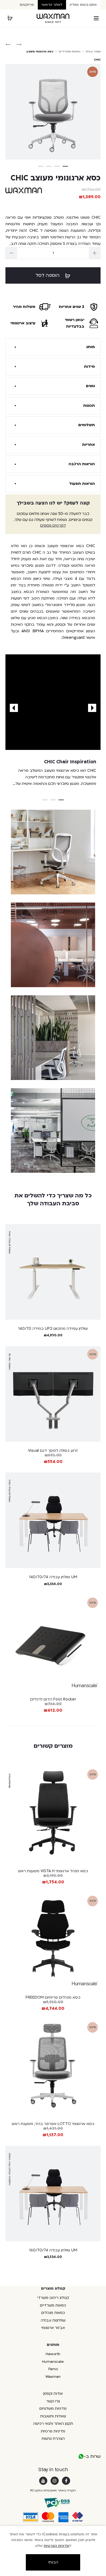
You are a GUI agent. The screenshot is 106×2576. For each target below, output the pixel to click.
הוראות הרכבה (82, 464)
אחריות (88, 445)
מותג (91, 347)
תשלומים (87, 425)
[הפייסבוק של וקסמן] (66, 2481)
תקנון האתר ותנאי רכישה (53, 2424)
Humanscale (53, 2362)
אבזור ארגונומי (53, 2328)
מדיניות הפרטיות (57, 2546)
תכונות (89, 406)
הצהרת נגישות (53, 2439)
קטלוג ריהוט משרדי (53, 2298)
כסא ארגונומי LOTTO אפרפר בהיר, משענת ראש (53, 2124)
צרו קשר (53, 2401)
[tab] (53, 347)
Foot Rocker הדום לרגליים (53, 1699)
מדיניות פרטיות (53, 2431)
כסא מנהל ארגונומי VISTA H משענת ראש (53, 1871)
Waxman (53, 2377)
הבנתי (53, 2562)
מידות (89, 366)
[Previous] (92, 708)
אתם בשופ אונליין (83, 5)
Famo (53, 2369)
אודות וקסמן (53, 2394)
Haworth (53, 2354)
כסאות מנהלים (53, 2313)
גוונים (90, 386)
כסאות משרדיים (70, 52)
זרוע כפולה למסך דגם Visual (53, 1451)
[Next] (14, 708)
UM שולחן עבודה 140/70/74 (53, 1577)
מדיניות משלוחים (53, 2409)
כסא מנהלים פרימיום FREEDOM (53, 1997)
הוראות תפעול (82, 484)
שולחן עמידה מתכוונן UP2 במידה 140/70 (53, 1329)
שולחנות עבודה (53, 2320)
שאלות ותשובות (53, 2416)
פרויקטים (27, 5)
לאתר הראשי (52, 5)
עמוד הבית (93, 52)
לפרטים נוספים (53, 525)
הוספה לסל (48, 275)
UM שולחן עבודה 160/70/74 (53, 2250)
